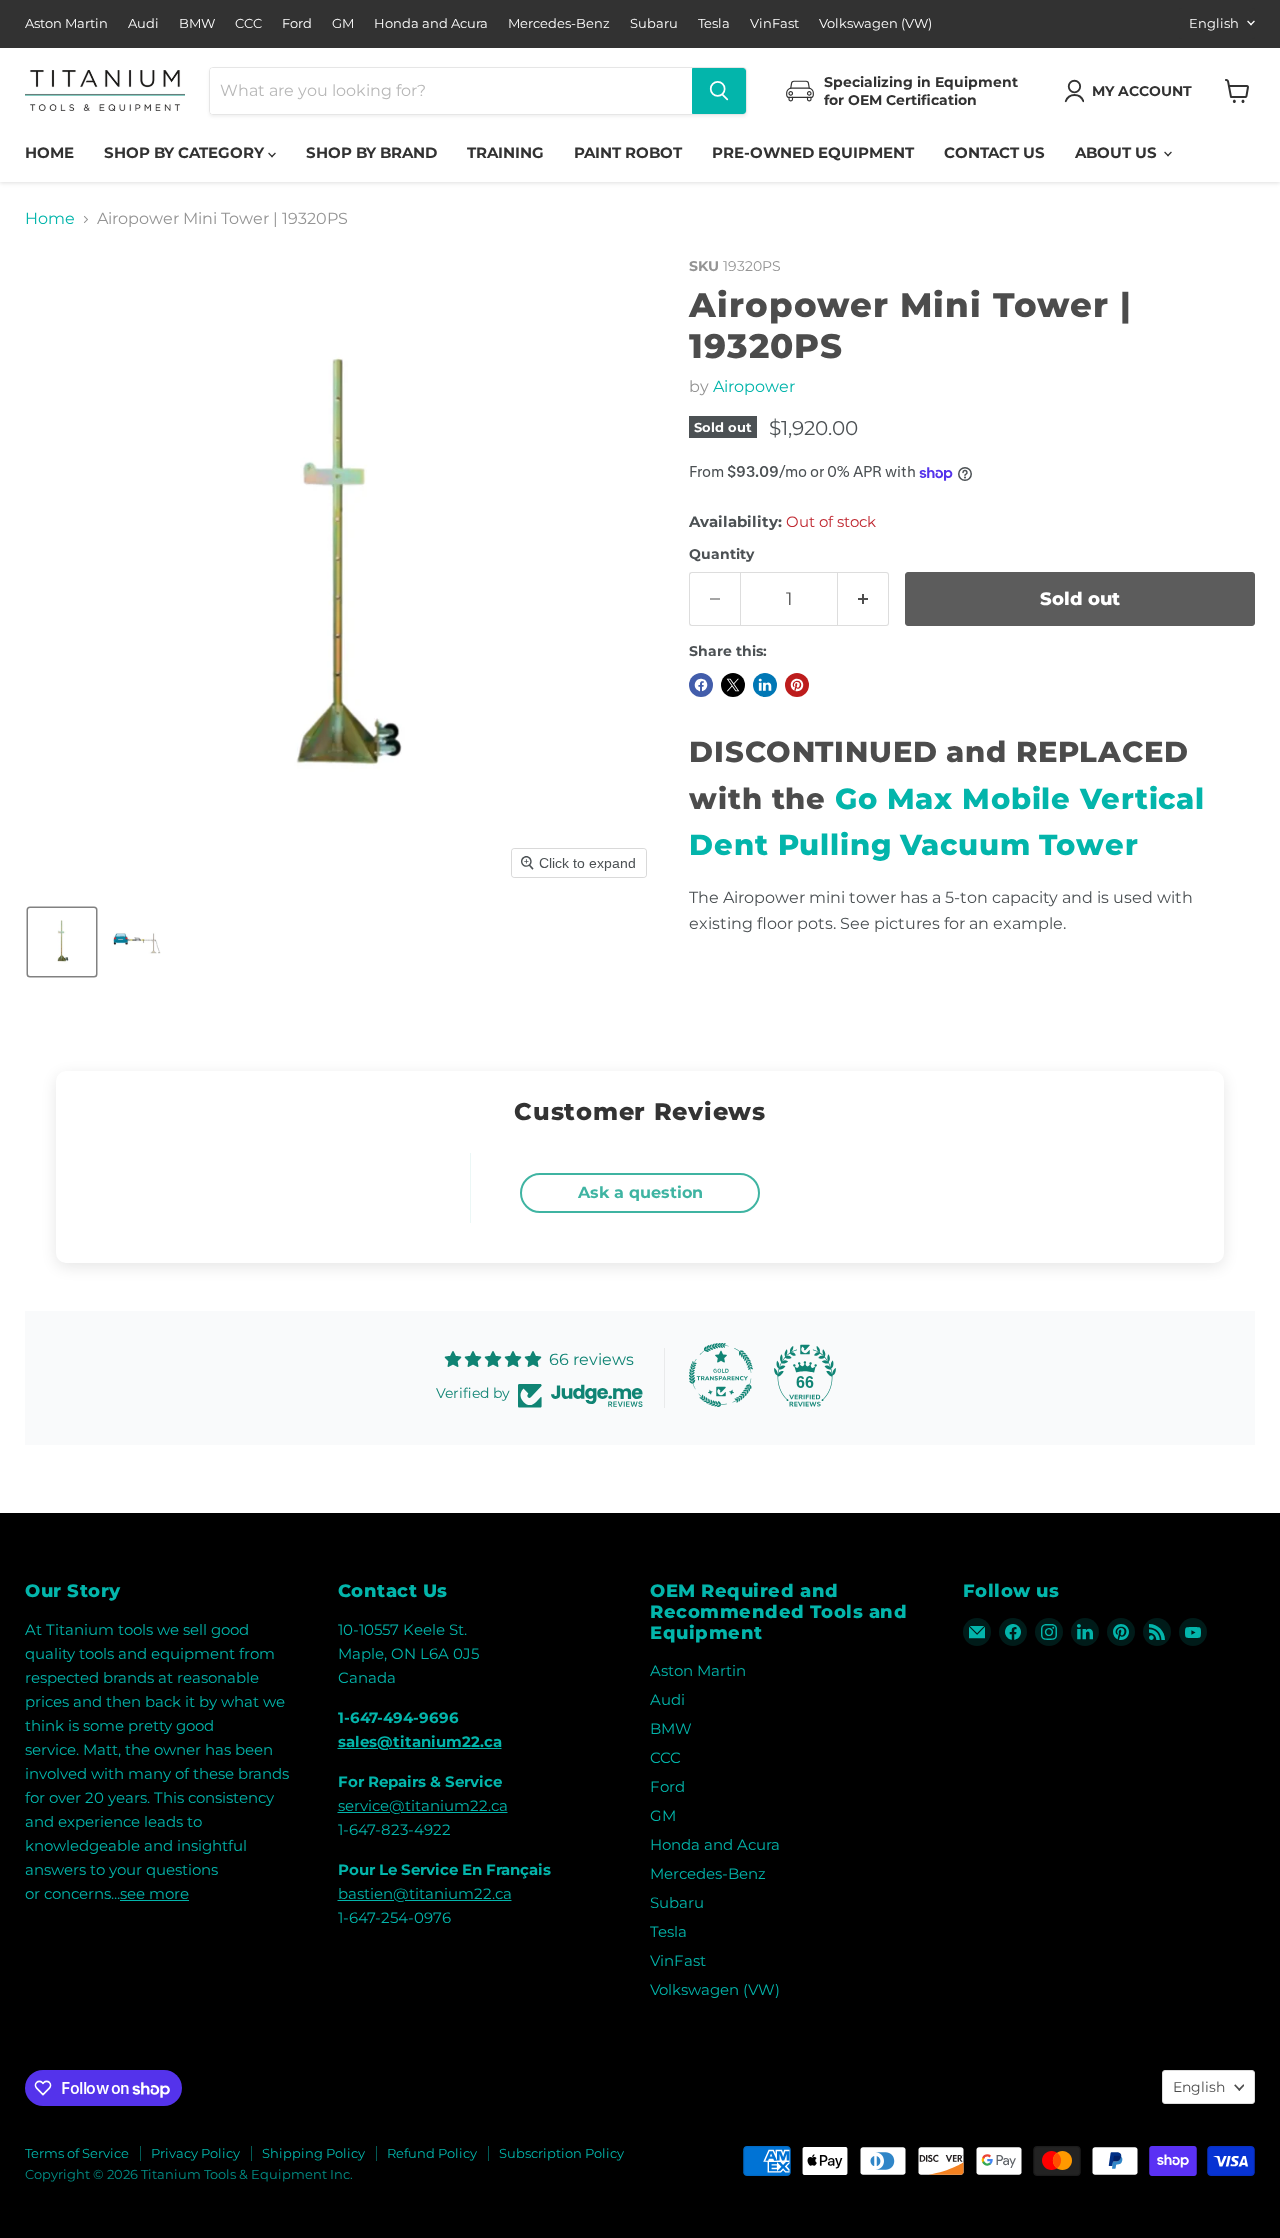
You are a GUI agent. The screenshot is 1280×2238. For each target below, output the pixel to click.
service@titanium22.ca (423, 1805)
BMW (197, 23)
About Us (1118, 152)
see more (154, 1893)
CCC (248, 23)
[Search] (719, 91)
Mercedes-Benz (559, 23)
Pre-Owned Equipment (813, 152)
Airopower (754, 386)
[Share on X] (733, 685)
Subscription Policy (561, 2153)
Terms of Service (77, 2153)
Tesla (714, 23)
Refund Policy (432, 2153)
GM (343, 23)
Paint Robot (628, 152)
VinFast (774, 23)
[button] (1132, 91)
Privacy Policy (195, 2153)
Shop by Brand (371, 152)
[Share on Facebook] (701, 685)
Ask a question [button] (640, 1192)
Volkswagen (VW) (875, 23)
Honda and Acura (431, 23)
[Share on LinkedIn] (765, 685)
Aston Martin (66, 23)
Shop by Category (186, 152)
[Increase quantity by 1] (863, 599)
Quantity (721, 554)
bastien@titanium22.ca (425, 1893)
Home (49, 152)
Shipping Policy (313, 2153)
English (1214, 23)
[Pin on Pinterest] (797, 685)
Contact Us (994, 152)
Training (505, 152)
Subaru (654, 23)
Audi (143, 23)
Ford (297, 23)
